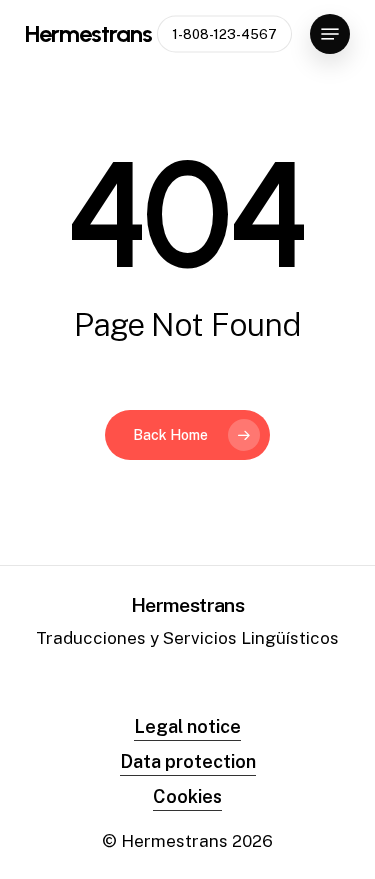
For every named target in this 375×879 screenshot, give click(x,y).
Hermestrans (88, 34)
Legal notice (187, 726)
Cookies (187, 796)
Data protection (188, 761)
